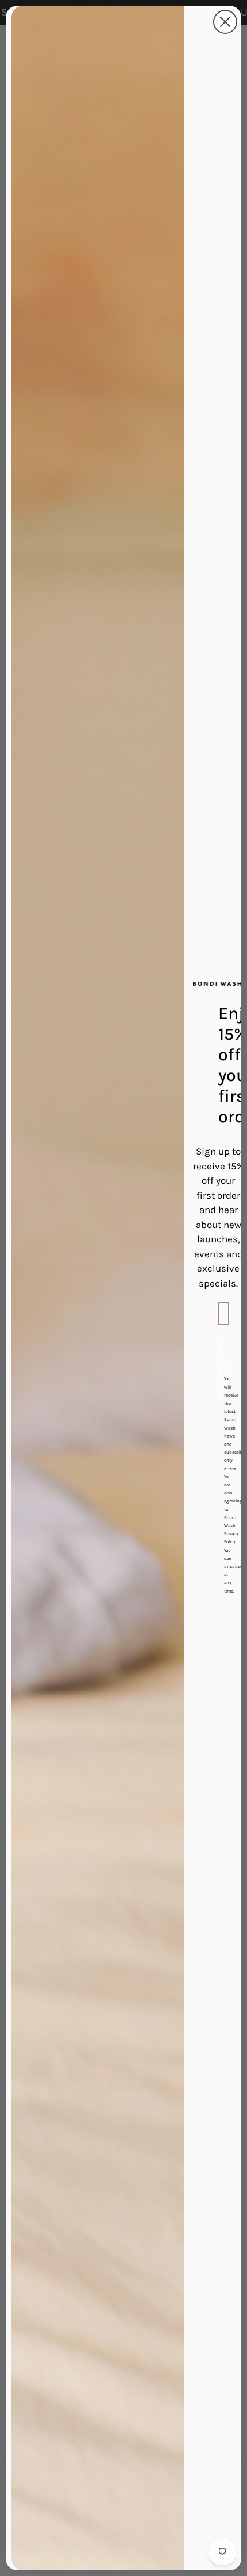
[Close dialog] (225, 22)
